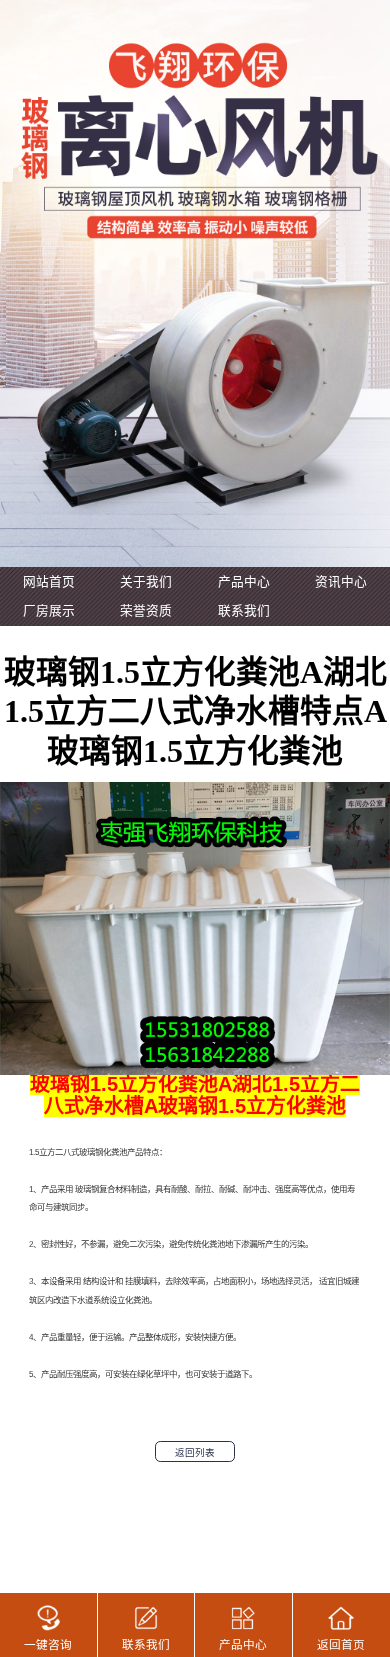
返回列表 (195, 1452)
